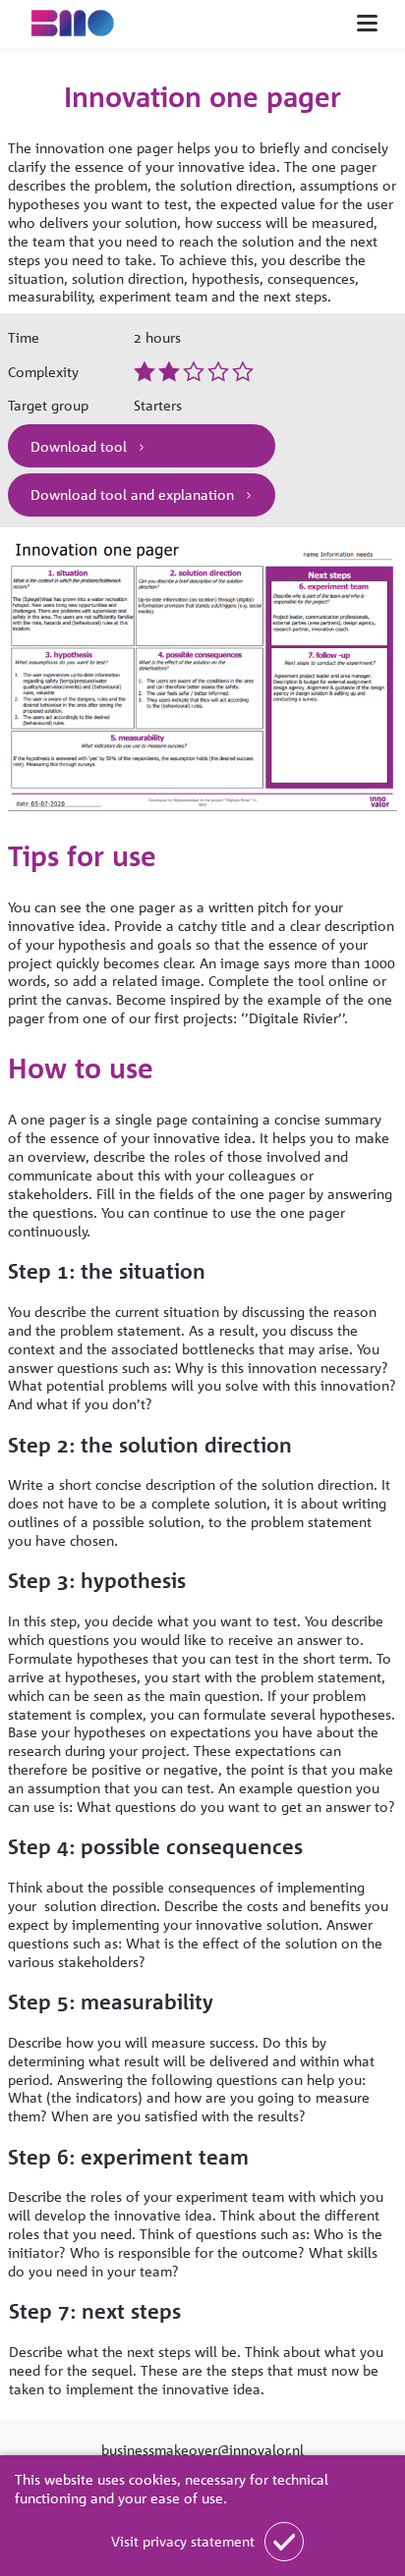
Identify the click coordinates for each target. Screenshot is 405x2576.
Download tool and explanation (134, 494)
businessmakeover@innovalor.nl (202, 2449)
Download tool (81, 446)
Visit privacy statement (183, 2541)
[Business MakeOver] (83, 24)
